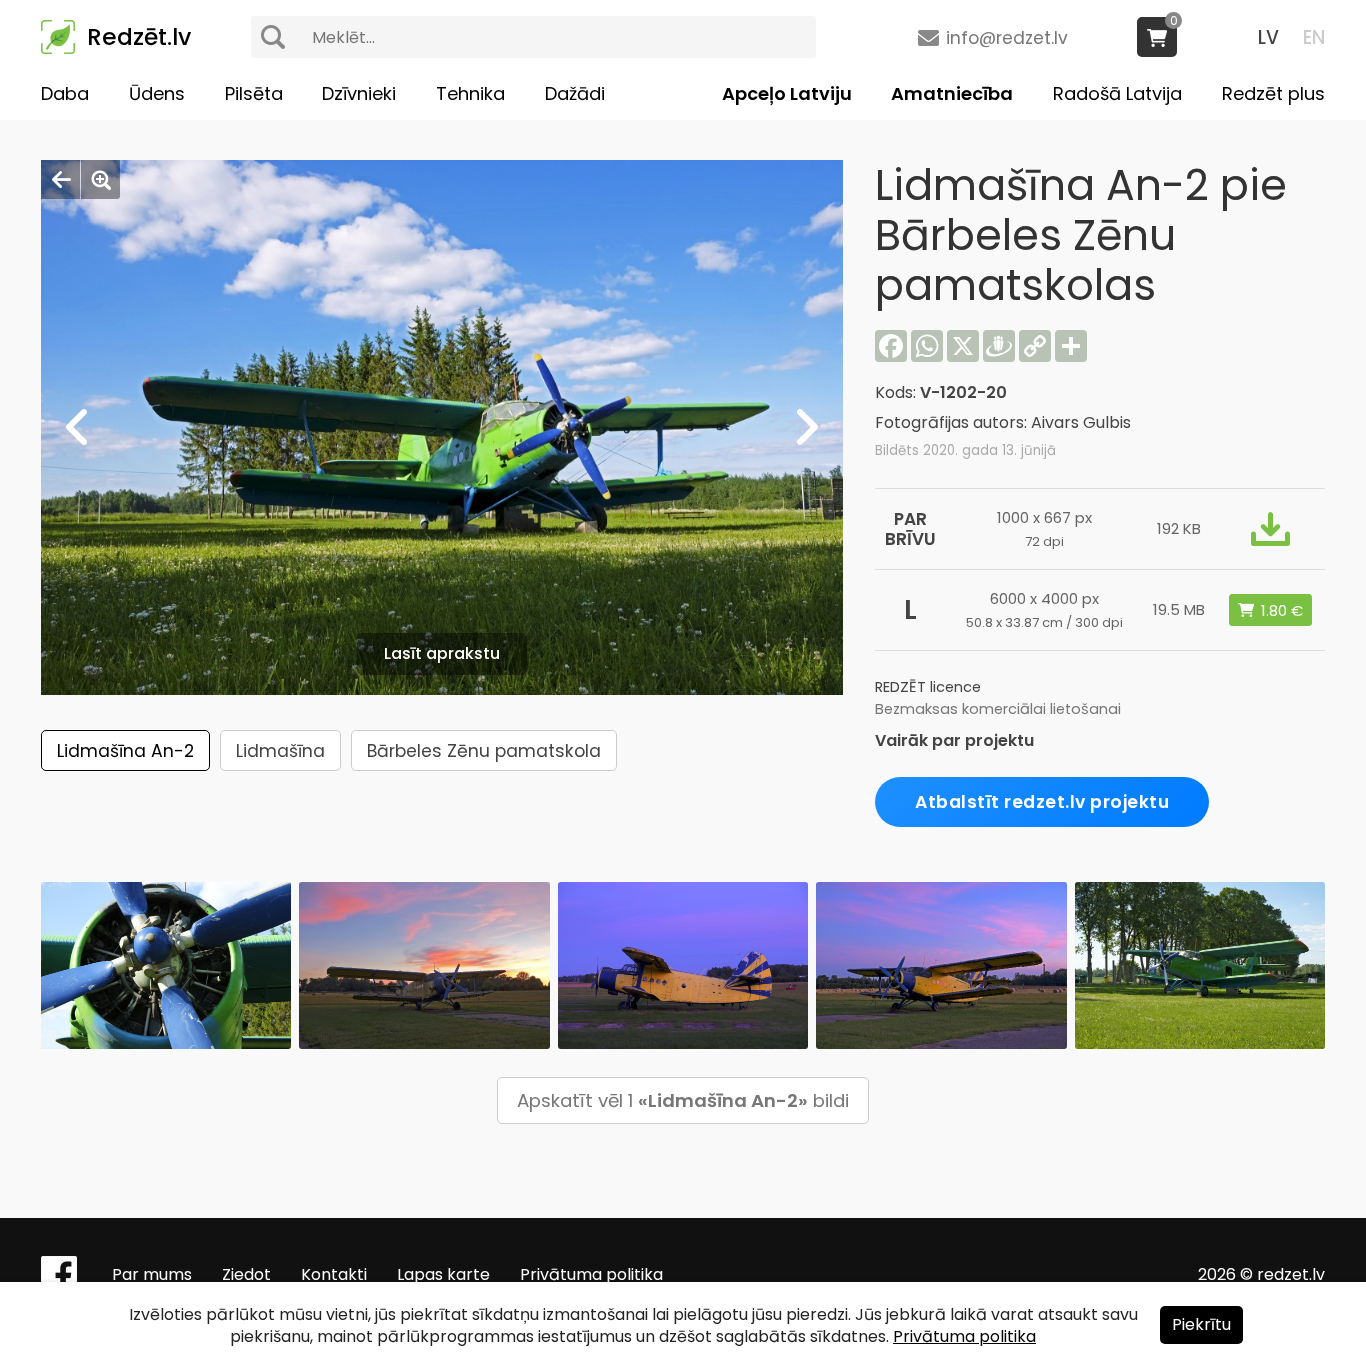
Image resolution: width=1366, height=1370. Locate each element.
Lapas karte (443, 1274)
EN (1314, 37)
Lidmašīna (280, 751)
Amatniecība (952, 93)
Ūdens (157, 93)
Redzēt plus (1273, 93)
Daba (65, 93)
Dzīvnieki (359, 93)
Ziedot (246, 1274)
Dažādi (575, 93)
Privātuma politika (591, 1274)
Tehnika (470, 93)
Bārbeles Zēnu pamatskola (484, 751)
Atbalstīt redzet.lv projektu (1042, 802)
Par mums (152, 1274)
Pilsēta (254, 93)
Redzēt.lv (139, 37)
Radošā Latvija (1117, 93)
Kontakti (334, 1274)
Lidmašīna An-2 (125, 751)
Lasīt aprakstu (442, 653)
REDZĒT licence (928, 687)
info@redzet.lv (1007, 38)
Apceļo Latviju (787, 93)
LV (1268, 37)
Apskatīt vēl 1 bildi (683, 1100)
